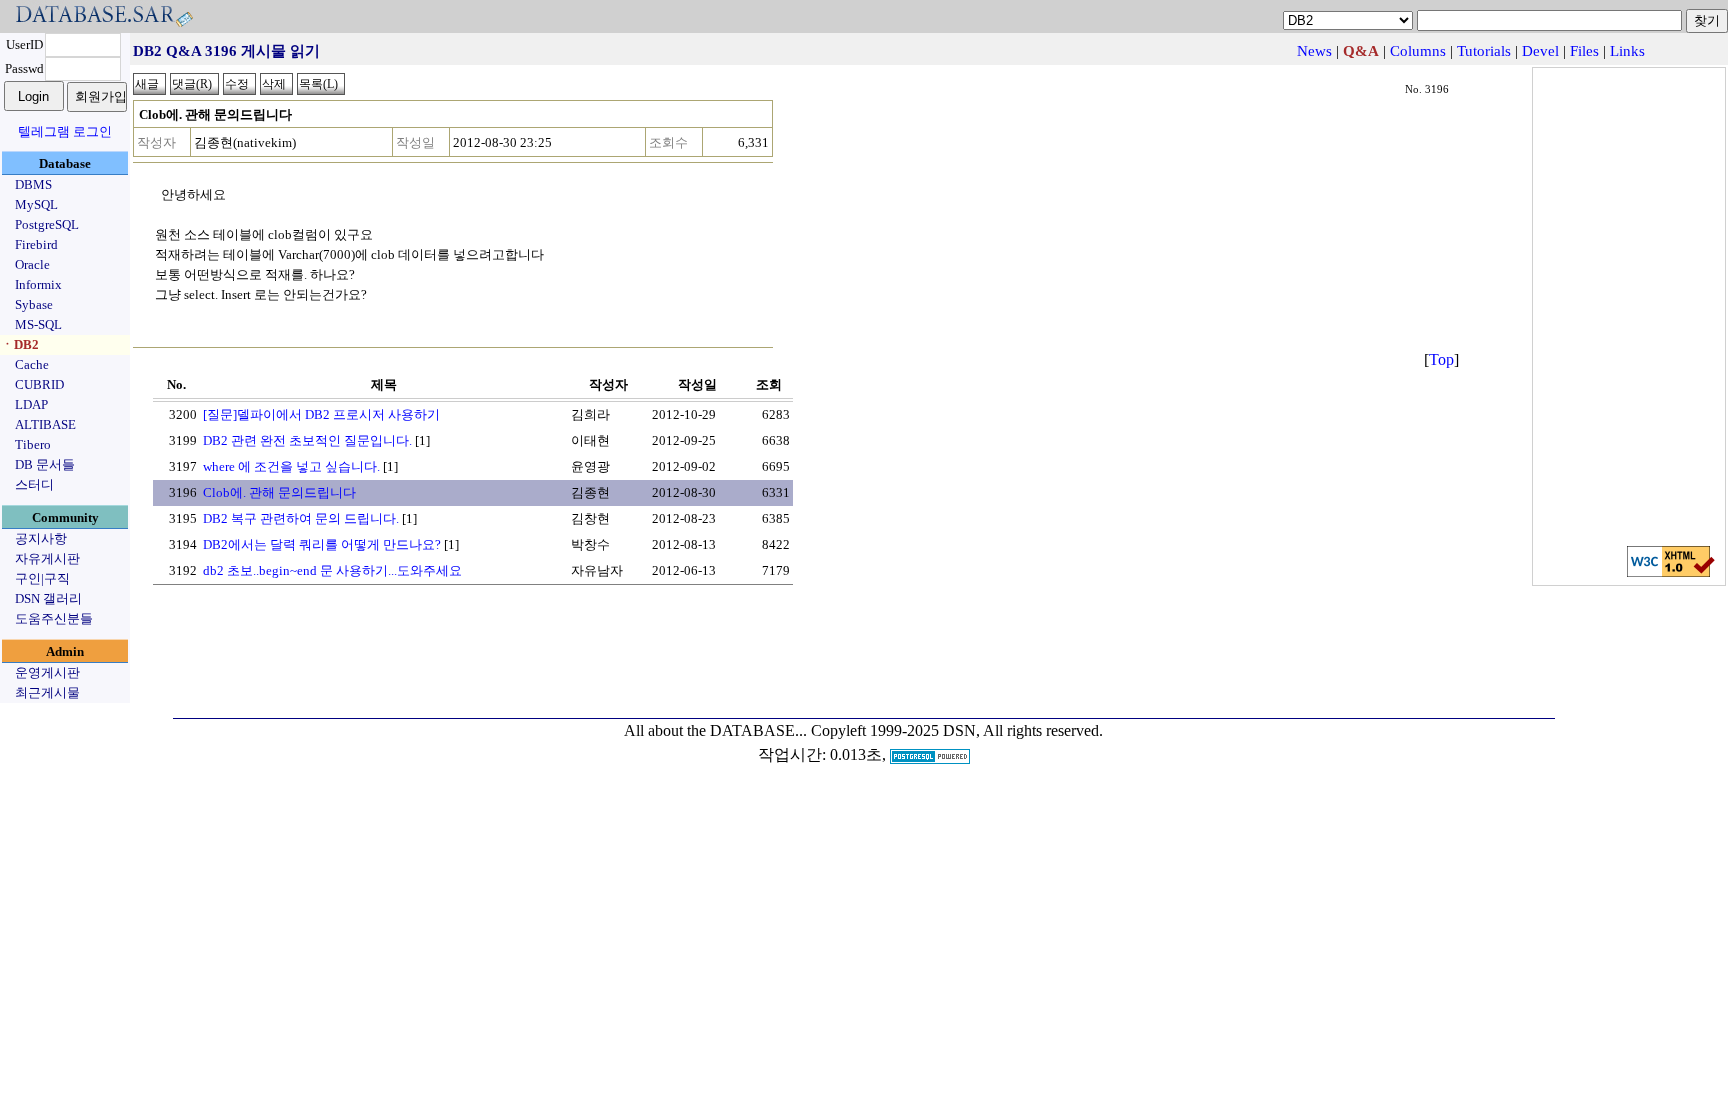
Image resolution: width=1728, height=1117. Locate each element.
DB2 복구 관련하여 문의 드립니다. (301, 518)
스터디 (34, 484)
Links (1627, 51)
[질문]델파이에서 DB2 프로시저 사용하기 (321, 414)
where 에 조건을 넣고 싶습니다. (291, 466)
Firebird (36, 244)
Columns (1418, 51)
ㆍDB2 (20, 344)
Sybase (34, 304)
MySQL (36, 204)
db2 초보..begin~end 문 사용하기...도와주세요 (332, 570)
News (1314, 51)
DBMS (33, 184)
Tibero (33, 444)
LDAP (31, 404)
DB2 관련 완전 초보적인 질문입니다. (307, 440)
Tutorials (1484, 51)
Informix (38, 284)
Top (1441, 359)
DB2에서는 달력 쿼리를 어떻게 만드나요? (322, 544)
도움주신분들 (54, 618)
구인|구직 (42, 578)
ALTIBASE (45, 424)
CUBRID (39, 384)
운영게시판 (47, 672)
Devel (1540, 51)
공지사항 (41, 538)
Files (1584, 51)
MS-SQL (38, 324)
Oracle (32, 264)
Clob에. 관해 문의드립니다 (279, 492)
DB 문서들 (45, 464)
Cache (32, 364)
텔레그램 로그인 (65, 131)
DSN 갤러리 (48, 598)
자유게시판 (47, 558)
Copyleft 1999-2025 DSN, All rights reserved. (957, 730)
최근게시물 (47, 692)
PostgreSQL (47, 224)
